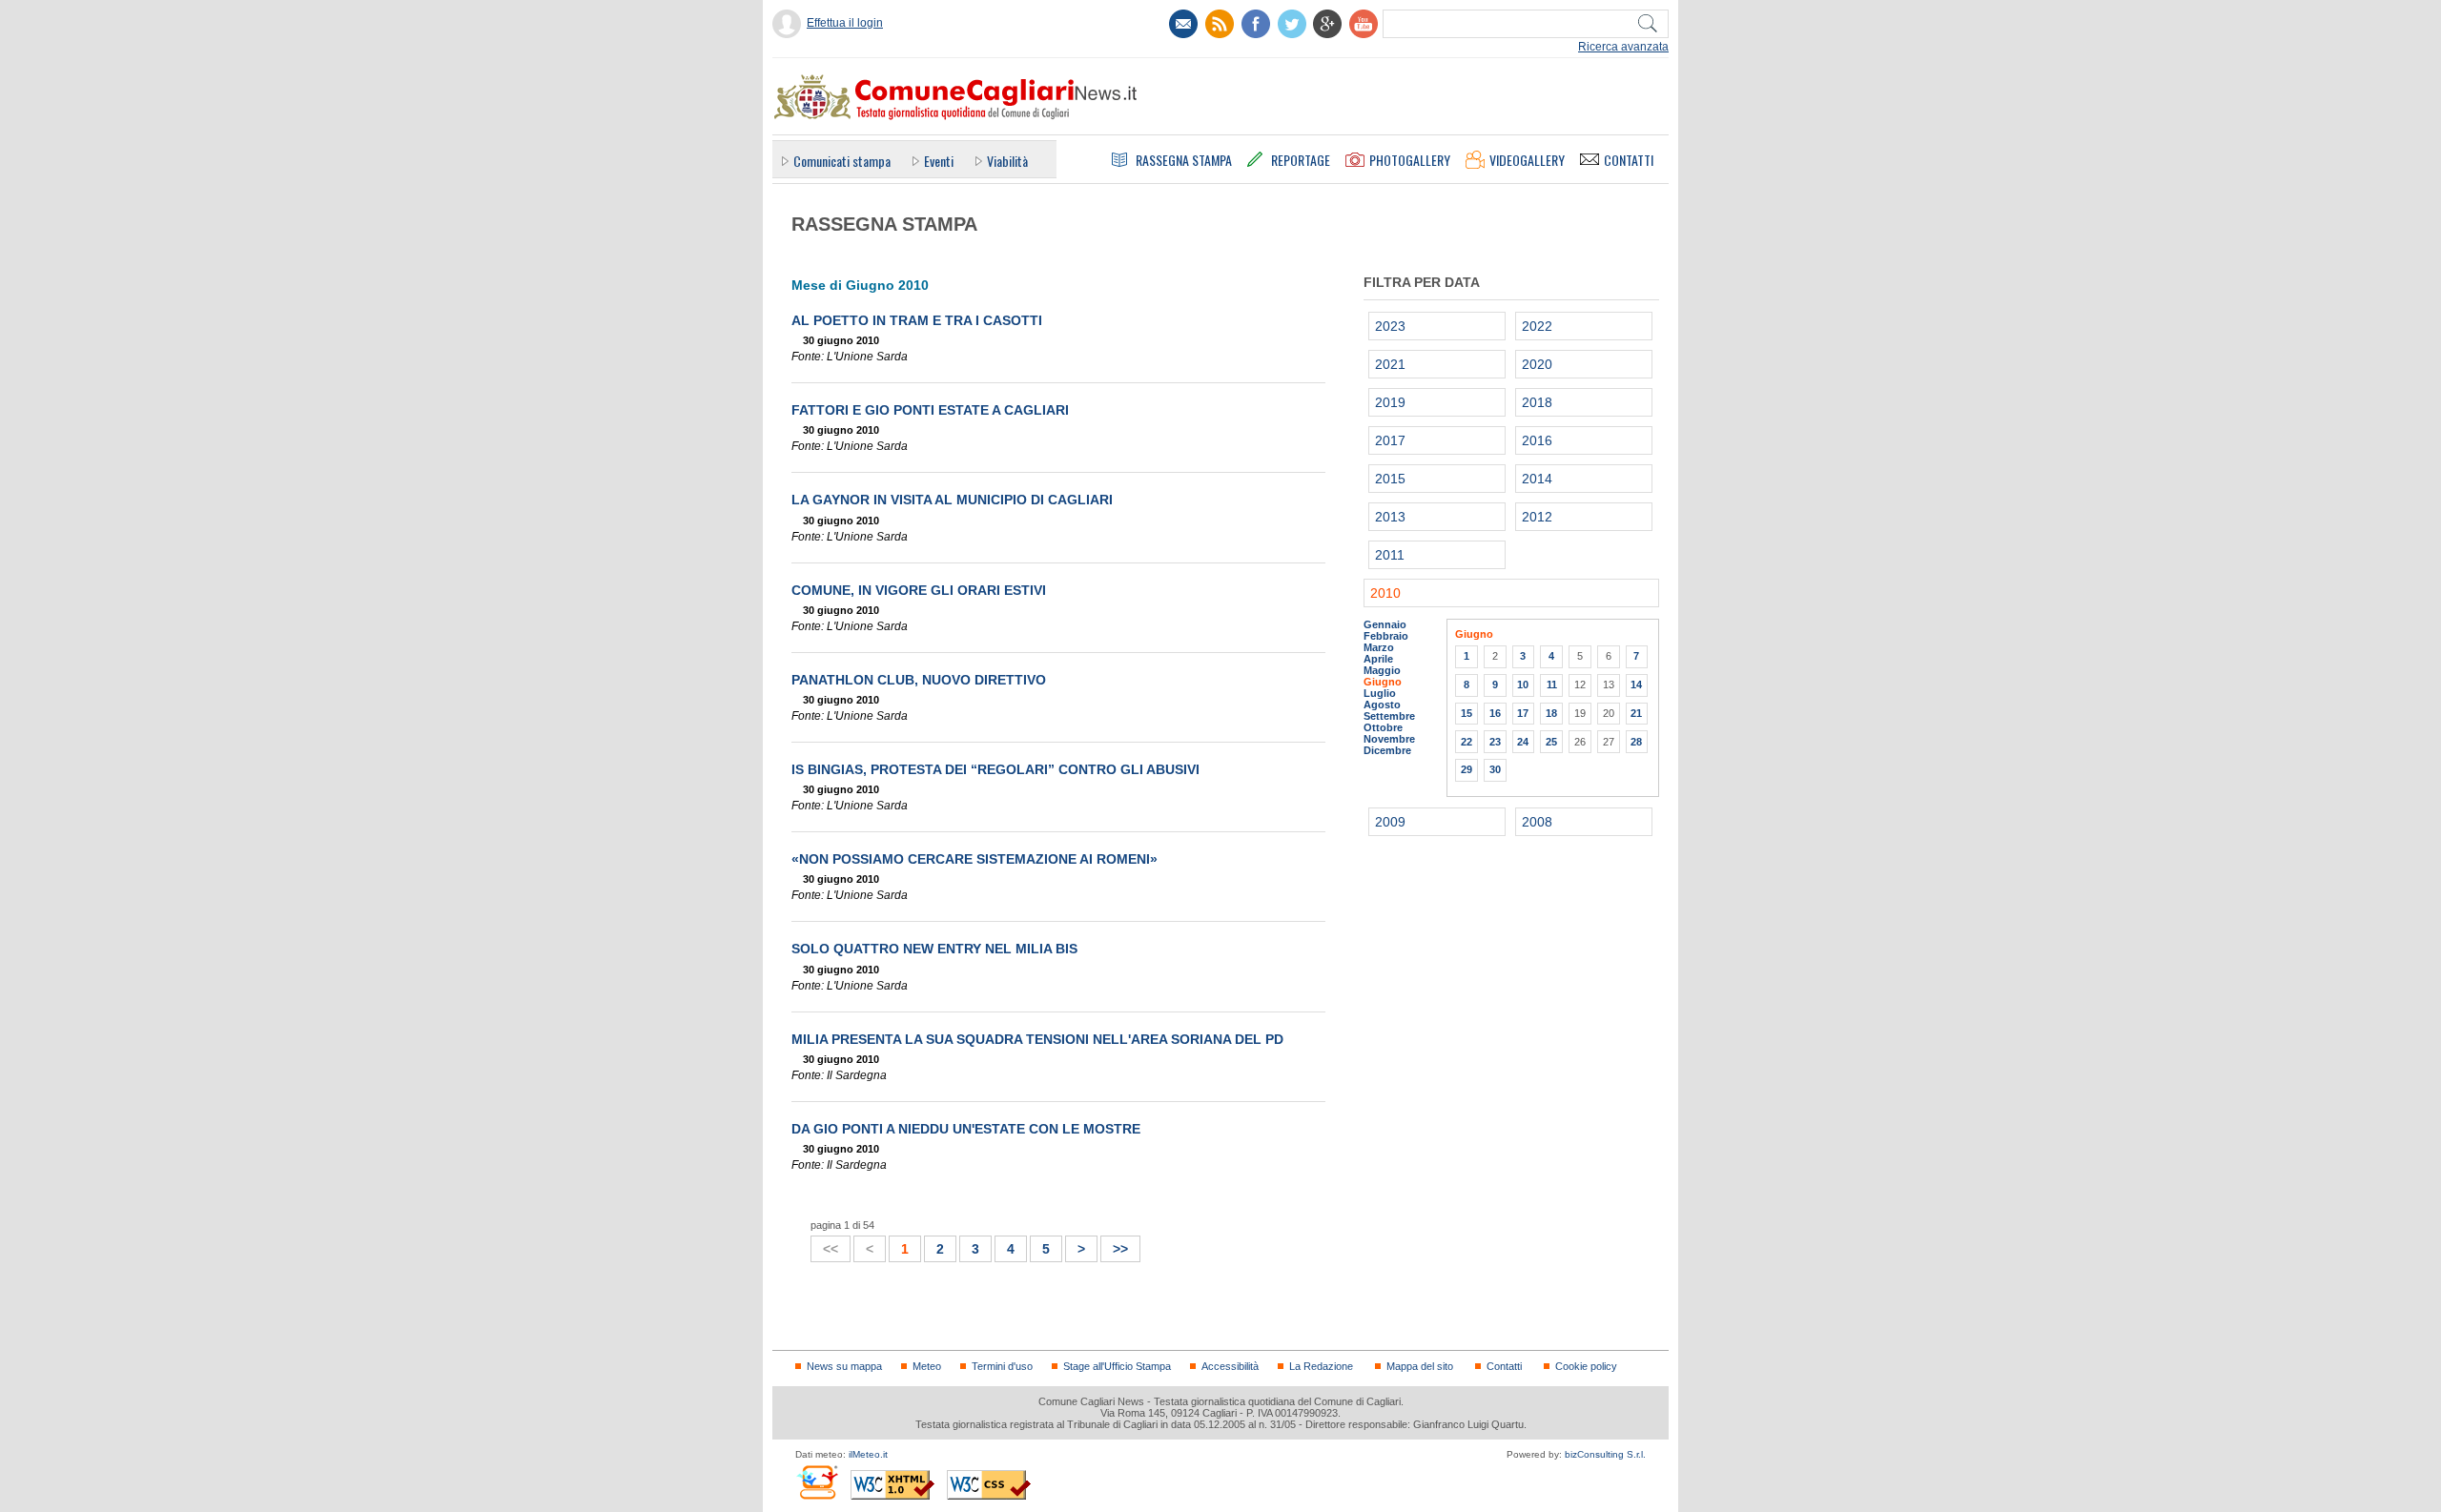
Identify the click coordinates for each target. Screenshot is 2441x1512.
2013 (1390, 517)
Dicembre (1387, 750)
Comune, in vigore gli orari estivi (919, 590)
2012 (1537, 517)
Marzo (1379, 647)
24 (1523, 742)
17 (1523, 713)
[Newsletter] (1183, 24)
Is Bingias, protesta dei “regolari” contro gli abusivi (995, 769)
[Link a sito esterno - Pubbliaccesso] (817, 1482)
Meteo (927, 1366)
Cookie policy (1586, 1366)
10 (1523, 684)
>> (1115, 1246)
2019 (1390, 402)
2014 (1537, 479)
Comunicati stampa (842, 161)
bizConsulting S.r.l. (1605, 1454)
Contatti (1504, 1366)
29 (1467, 769)
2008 (1537, 822)
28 (1636, 742)
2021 (1390, 364)
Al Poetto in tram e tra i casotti (917, 320)
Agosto (1382, 705)
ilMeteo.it (868, 1454)
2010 (1385, 593)
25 (1551, 742)
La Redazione (1321, 1366)
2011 (1390, 555)
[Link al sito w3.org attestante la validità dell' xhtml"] (892, 1485)
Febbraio (1386, 636)
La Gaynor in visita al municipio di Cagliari (952, 500)
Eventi (939, 161)
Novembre (1389, 739)
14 (1636, 684)
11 (1552, 684)
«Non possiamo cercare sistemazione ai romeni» (974, 859)
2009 (1390, 822)
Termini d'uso (1002, 1366)
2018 (1537, 402)
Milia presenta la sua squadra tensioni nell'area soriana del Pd (1037, 1039)
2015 (1390, 479)
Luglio (1380, 693)
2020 (1537, 364)
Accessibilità (1230, 1366)
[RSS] (1220, 24)
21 (1636, 713)
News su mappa (844, 1366)
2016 (1537, 440)
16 (1495, 713)
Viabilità (1007, 161)
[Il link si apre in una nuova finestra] (1256, 24)
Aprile (1378, 659)
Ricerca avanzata (1623, 47)
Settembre (1389, 716)
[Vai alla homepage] (954, 96)
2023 (1390, 326)
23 (1495, 742)
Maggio (1382, 670)
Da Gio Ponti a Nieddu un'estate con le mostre (966, 1129)
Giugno (1383, 682)
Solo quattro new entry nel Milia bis (934, 949)
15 (1467, 713)
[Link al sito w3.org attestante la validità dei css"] (989, 1485)
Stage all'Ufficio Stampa (1117, 1366)
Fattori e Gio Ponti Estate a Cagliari (930, 410)
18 (1551, 713)
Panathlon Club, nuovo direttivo (919, 680)
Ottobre (1383, 727)
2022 (1537, 326)
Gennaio (1385, 624)
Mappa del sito (1420, 1366)
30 (1495, 769)
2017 (1390, 440)
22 (1467, 742)
